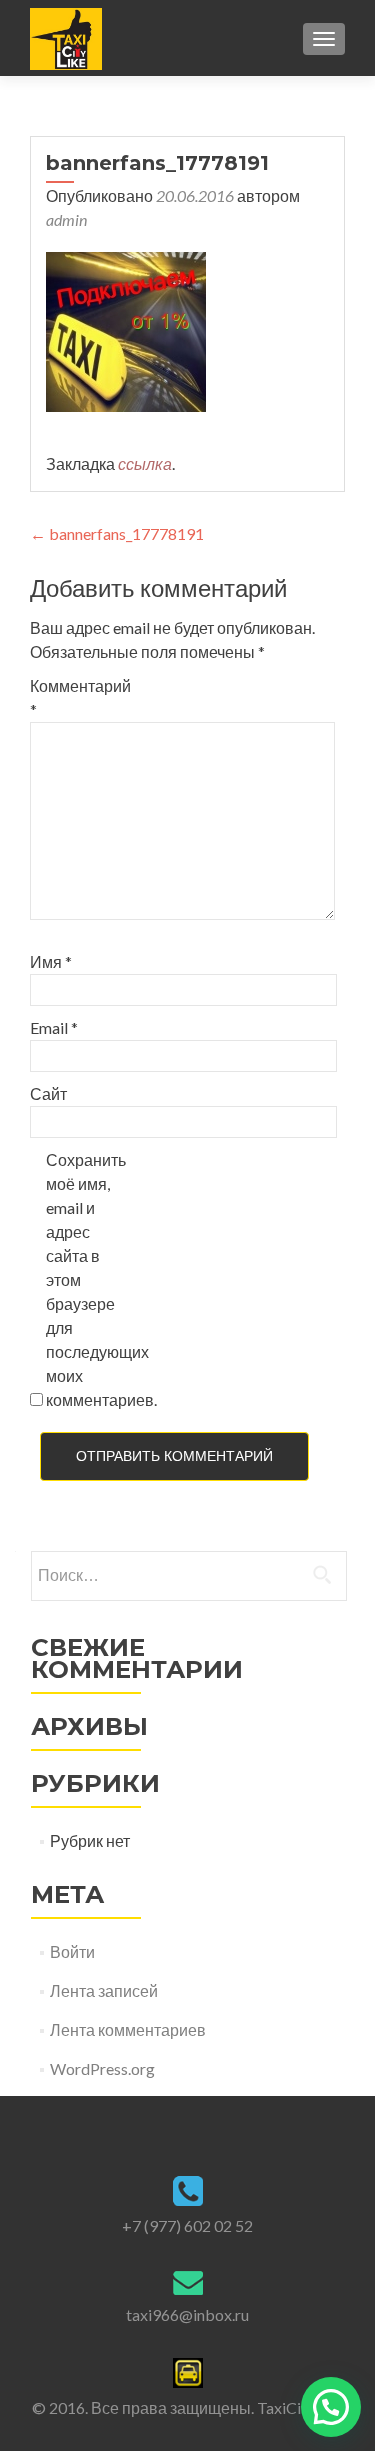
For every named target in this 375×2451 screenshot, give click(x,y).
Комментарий (72, 697)
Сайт (48, 1093)
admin (66, 219)
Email (54, 1027)
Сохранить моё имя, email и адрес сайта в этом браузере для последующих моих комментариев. (88, 1279)
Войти (72, 1951)
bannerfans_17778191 (117, 533)
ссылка (145, 463)
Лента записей (104, 1990)
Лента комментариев (128, 2029)
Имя (51, 961)
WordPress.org (102, 2068)
